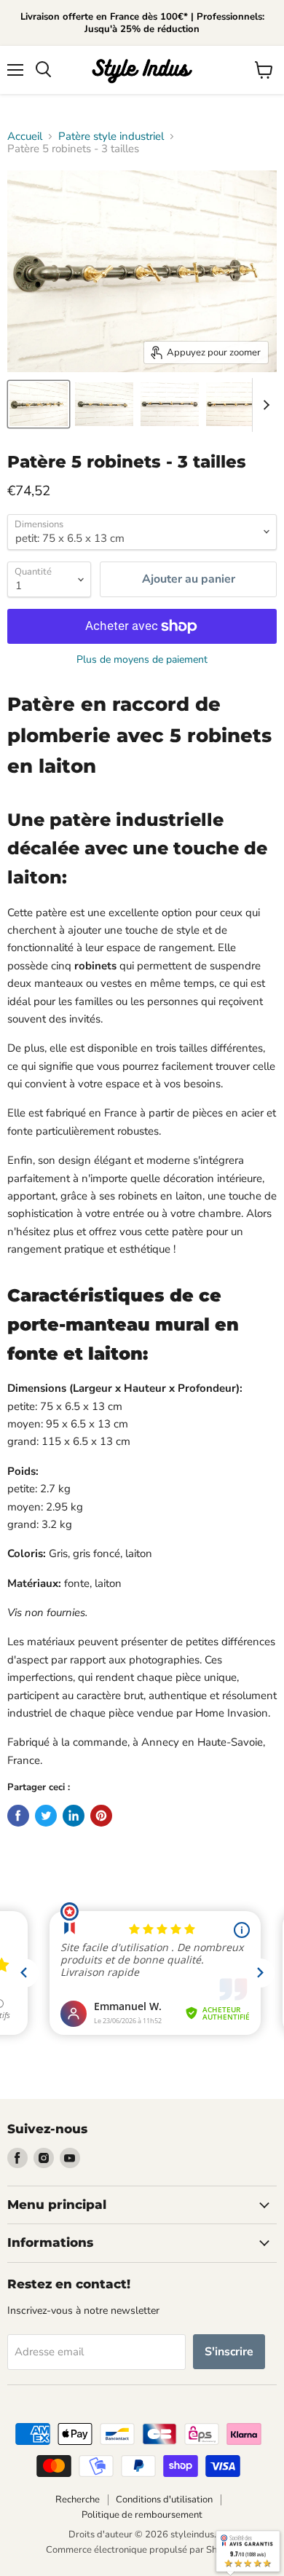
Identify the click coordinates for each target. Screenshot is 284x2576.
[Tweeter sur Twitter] (46, 1816)
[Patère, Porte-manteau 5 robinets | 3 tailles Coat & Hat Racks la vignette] (39, 404)
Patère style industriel (111, 137)
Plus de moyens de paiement (142, 660)
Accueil (25, 137)
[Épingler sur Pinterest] (101, 1816)
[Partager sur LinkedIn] (74, 1816)
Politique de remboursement (142, 2515)
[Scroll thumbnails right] (264, 405)
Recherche (78, 2500)
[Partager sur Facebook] (18, 1816)
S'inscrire (229, 2352)
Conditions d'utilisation (164, 2500)
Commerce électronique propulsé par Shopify (142, 2550)
